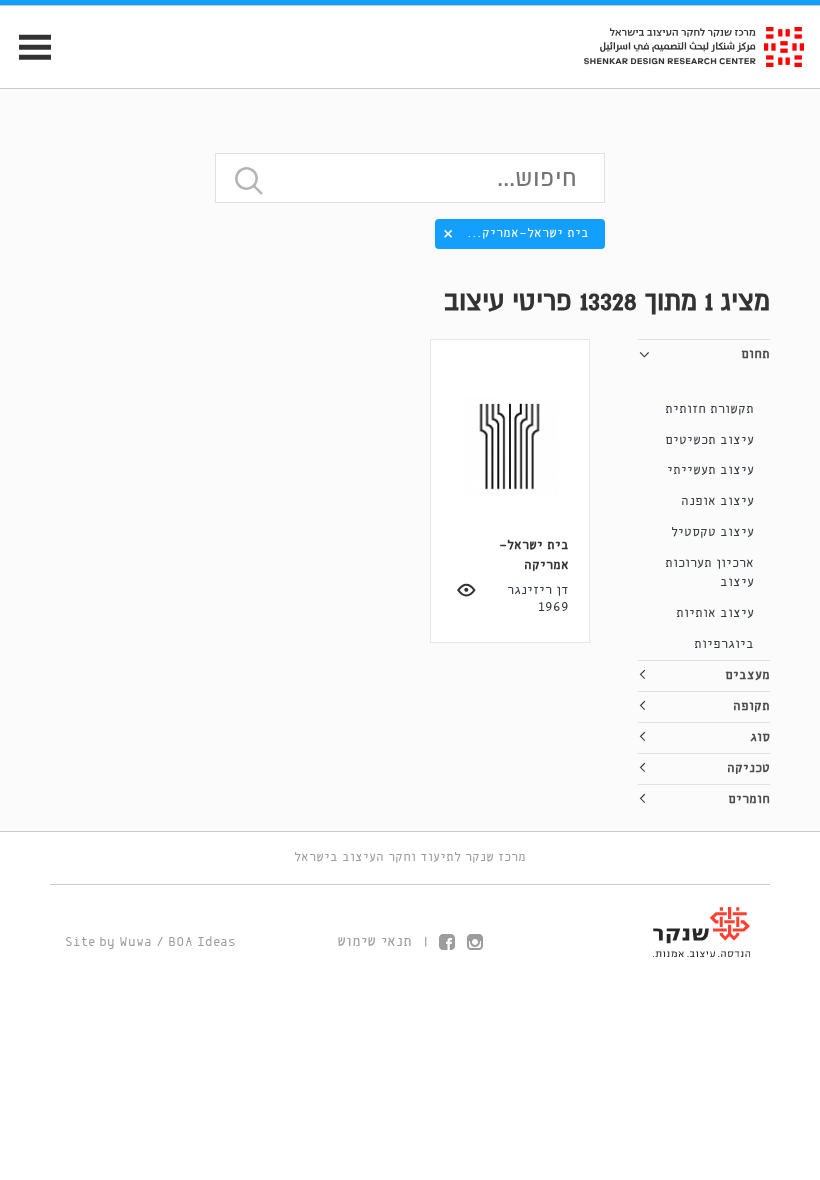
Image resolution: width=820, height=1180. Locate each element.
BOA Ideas (202, 942)
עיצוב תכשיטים (709, 440)
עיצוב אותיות (715, 613)
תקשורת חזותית (709, 409)
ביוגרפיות (724, 644)
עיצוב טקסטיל (712, 532)
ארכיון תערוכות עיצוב (709, 573)
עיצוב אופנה (717, 501)
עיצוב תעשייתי (710, 470)
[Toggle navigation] (26, 47)
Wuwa (135, 942)
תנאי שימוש (374, 942)
